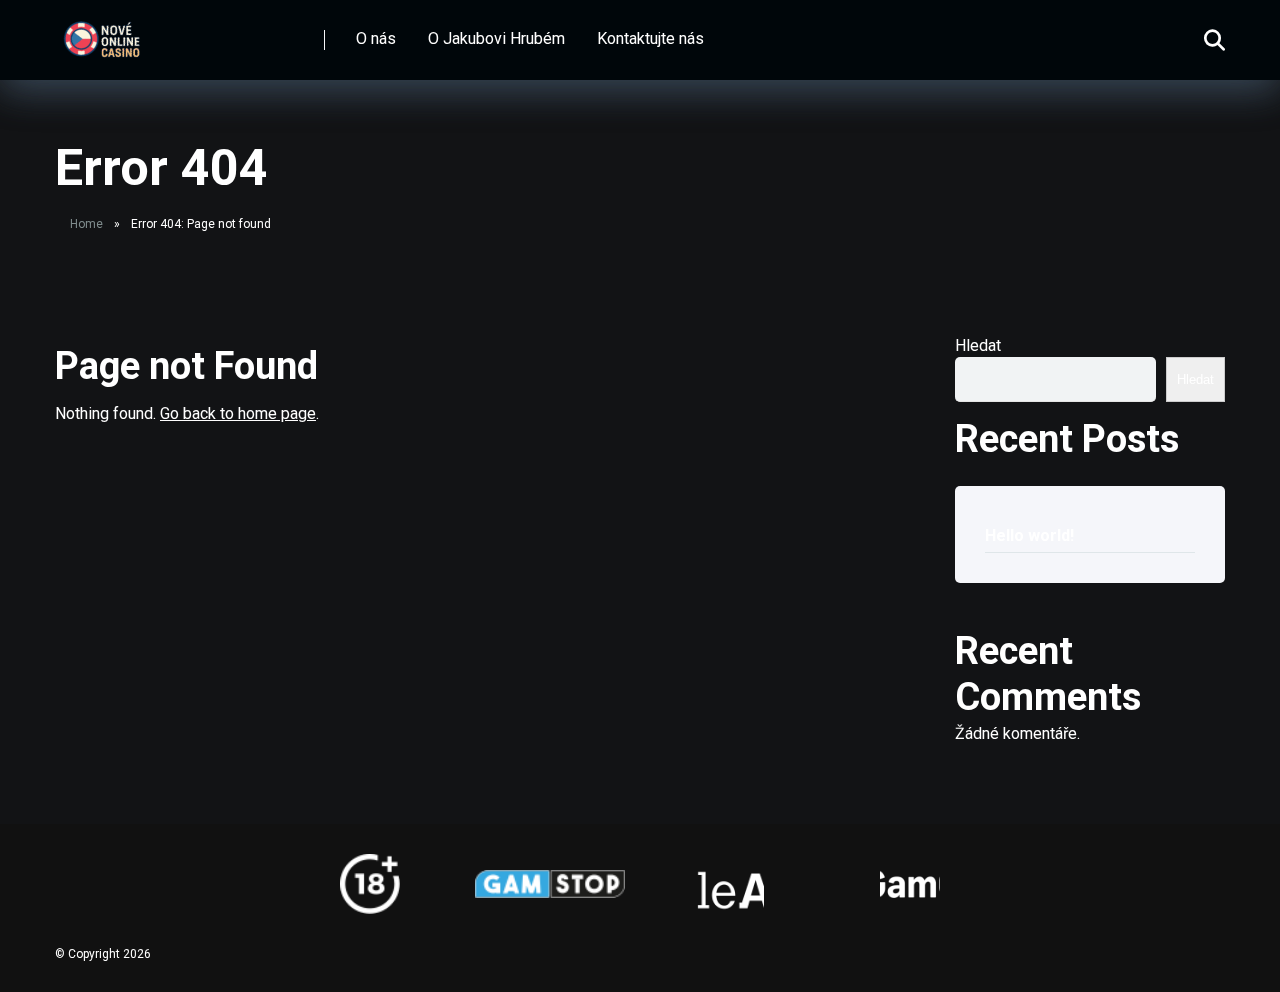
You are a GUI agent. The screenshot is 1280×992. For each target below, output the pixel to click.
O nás (376, 38)
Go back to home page (238, 413)
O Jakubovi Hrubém (496, 38)
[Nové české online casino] (101, 32)
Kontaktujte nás (650, 38)
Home (86, 224)
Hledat (978, 345)
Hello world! (1029, 535)
